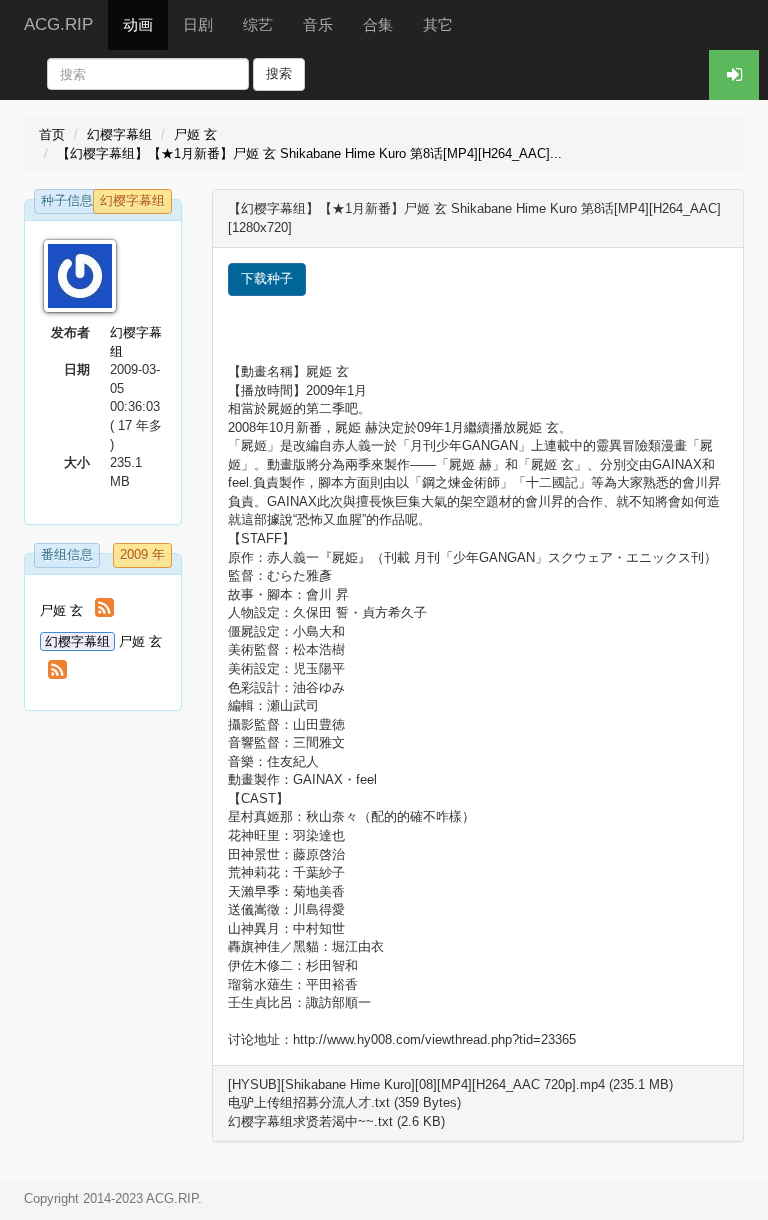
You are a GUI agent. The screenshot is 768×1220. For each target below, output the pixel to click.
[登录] (734, 75)
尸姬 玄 (195, 134)
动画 (138, 24)
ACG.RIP (58, 24)
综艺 (258, 24)
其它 (438, 24)
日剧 (198, 24)
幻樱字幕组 (119, 134)
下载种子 (267, 278)
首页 (52, 134)
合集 (378, 24)
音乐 (318, 24)
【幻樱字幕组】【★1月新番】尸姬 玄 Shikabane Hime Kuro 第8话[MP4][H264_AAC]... (309, 153)
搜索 (279, 73)
